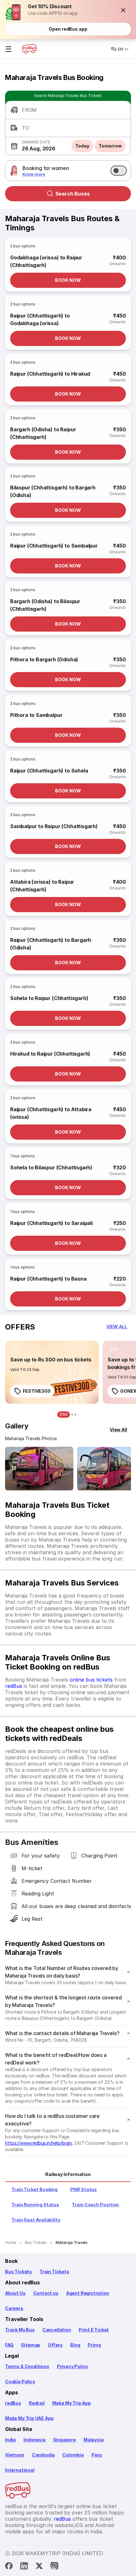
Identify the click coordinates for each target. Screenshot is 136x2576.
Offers (55, 2345)
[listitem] (17, 1349)
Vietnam (15, 2455)
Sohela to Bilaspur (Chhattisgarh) (51, 1167)
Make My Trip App (71, 2403)
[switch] (119, 171)
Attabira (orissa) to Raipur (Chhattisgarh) (42, 886)
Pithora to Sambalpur (36, 715)
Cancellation (57, 2330)
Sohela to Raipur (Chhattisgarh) (49, 998)
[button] (123, 10)
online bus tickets (91, 1680)
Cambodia (43, 2455)
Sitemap (31, 2345)
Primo (94, 2345)
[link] (52, 1372)
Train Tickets (54, 2272)
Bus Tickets (19, 2272)
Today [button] (82, 146)
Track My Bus (20, 2330)
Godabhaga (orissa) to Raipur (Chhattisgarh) (46, 261)
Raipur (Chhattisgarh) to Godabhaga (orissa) (40, 319)
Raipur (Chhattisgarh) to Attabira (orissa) (51, 1113)
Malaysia (94, 2440)
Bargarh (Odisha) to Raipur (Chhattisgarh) (43, 433)
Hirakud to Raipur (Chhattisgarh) (50, 1054)
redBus (14, 1686)
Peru (97, 2455)
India (10, 2440)
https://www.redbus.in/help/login (38, 2143)
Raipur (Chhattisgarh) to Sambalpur (54, 546)
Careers (14, 2308)
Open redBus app (68, 29)
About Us (15, 2293)
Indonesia (34, 2440)
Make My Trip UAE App (29, 2418)
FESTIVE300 (37, 1391)
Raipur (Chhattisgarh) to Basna (48, 1279)
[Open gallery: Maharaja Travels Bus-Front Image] (39, 1469)
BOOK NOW (68, 280)
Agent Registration (88, 2293)
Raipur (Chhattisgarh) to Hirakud (50, 374)
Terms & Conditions (27, 2366)
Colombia (73, 2455)
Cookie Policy (20, 2382)
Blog (75, 2345)
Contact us (46, 2293)
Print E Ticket (94, 2330)
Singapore (65, 2440)
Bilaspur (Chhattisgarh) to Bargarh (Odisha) (53, 491)
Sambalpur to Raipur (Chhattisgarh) (54, 826)
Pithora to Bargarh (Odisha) (44, 659)
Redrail (37, 2403)
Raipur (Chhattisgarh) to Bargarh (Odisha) (51, 944)
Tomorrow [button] (110, 146)
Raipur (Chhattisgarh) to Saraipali (51, 1223)
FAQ (9, 2345)
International (20, 2470)
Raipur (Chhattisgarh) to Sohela (49, 771)
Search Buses (73, 194)
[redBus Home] (29, 49)
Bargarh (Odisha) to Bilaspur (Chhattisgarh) (45, 605)
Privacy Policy (72, 2366)
